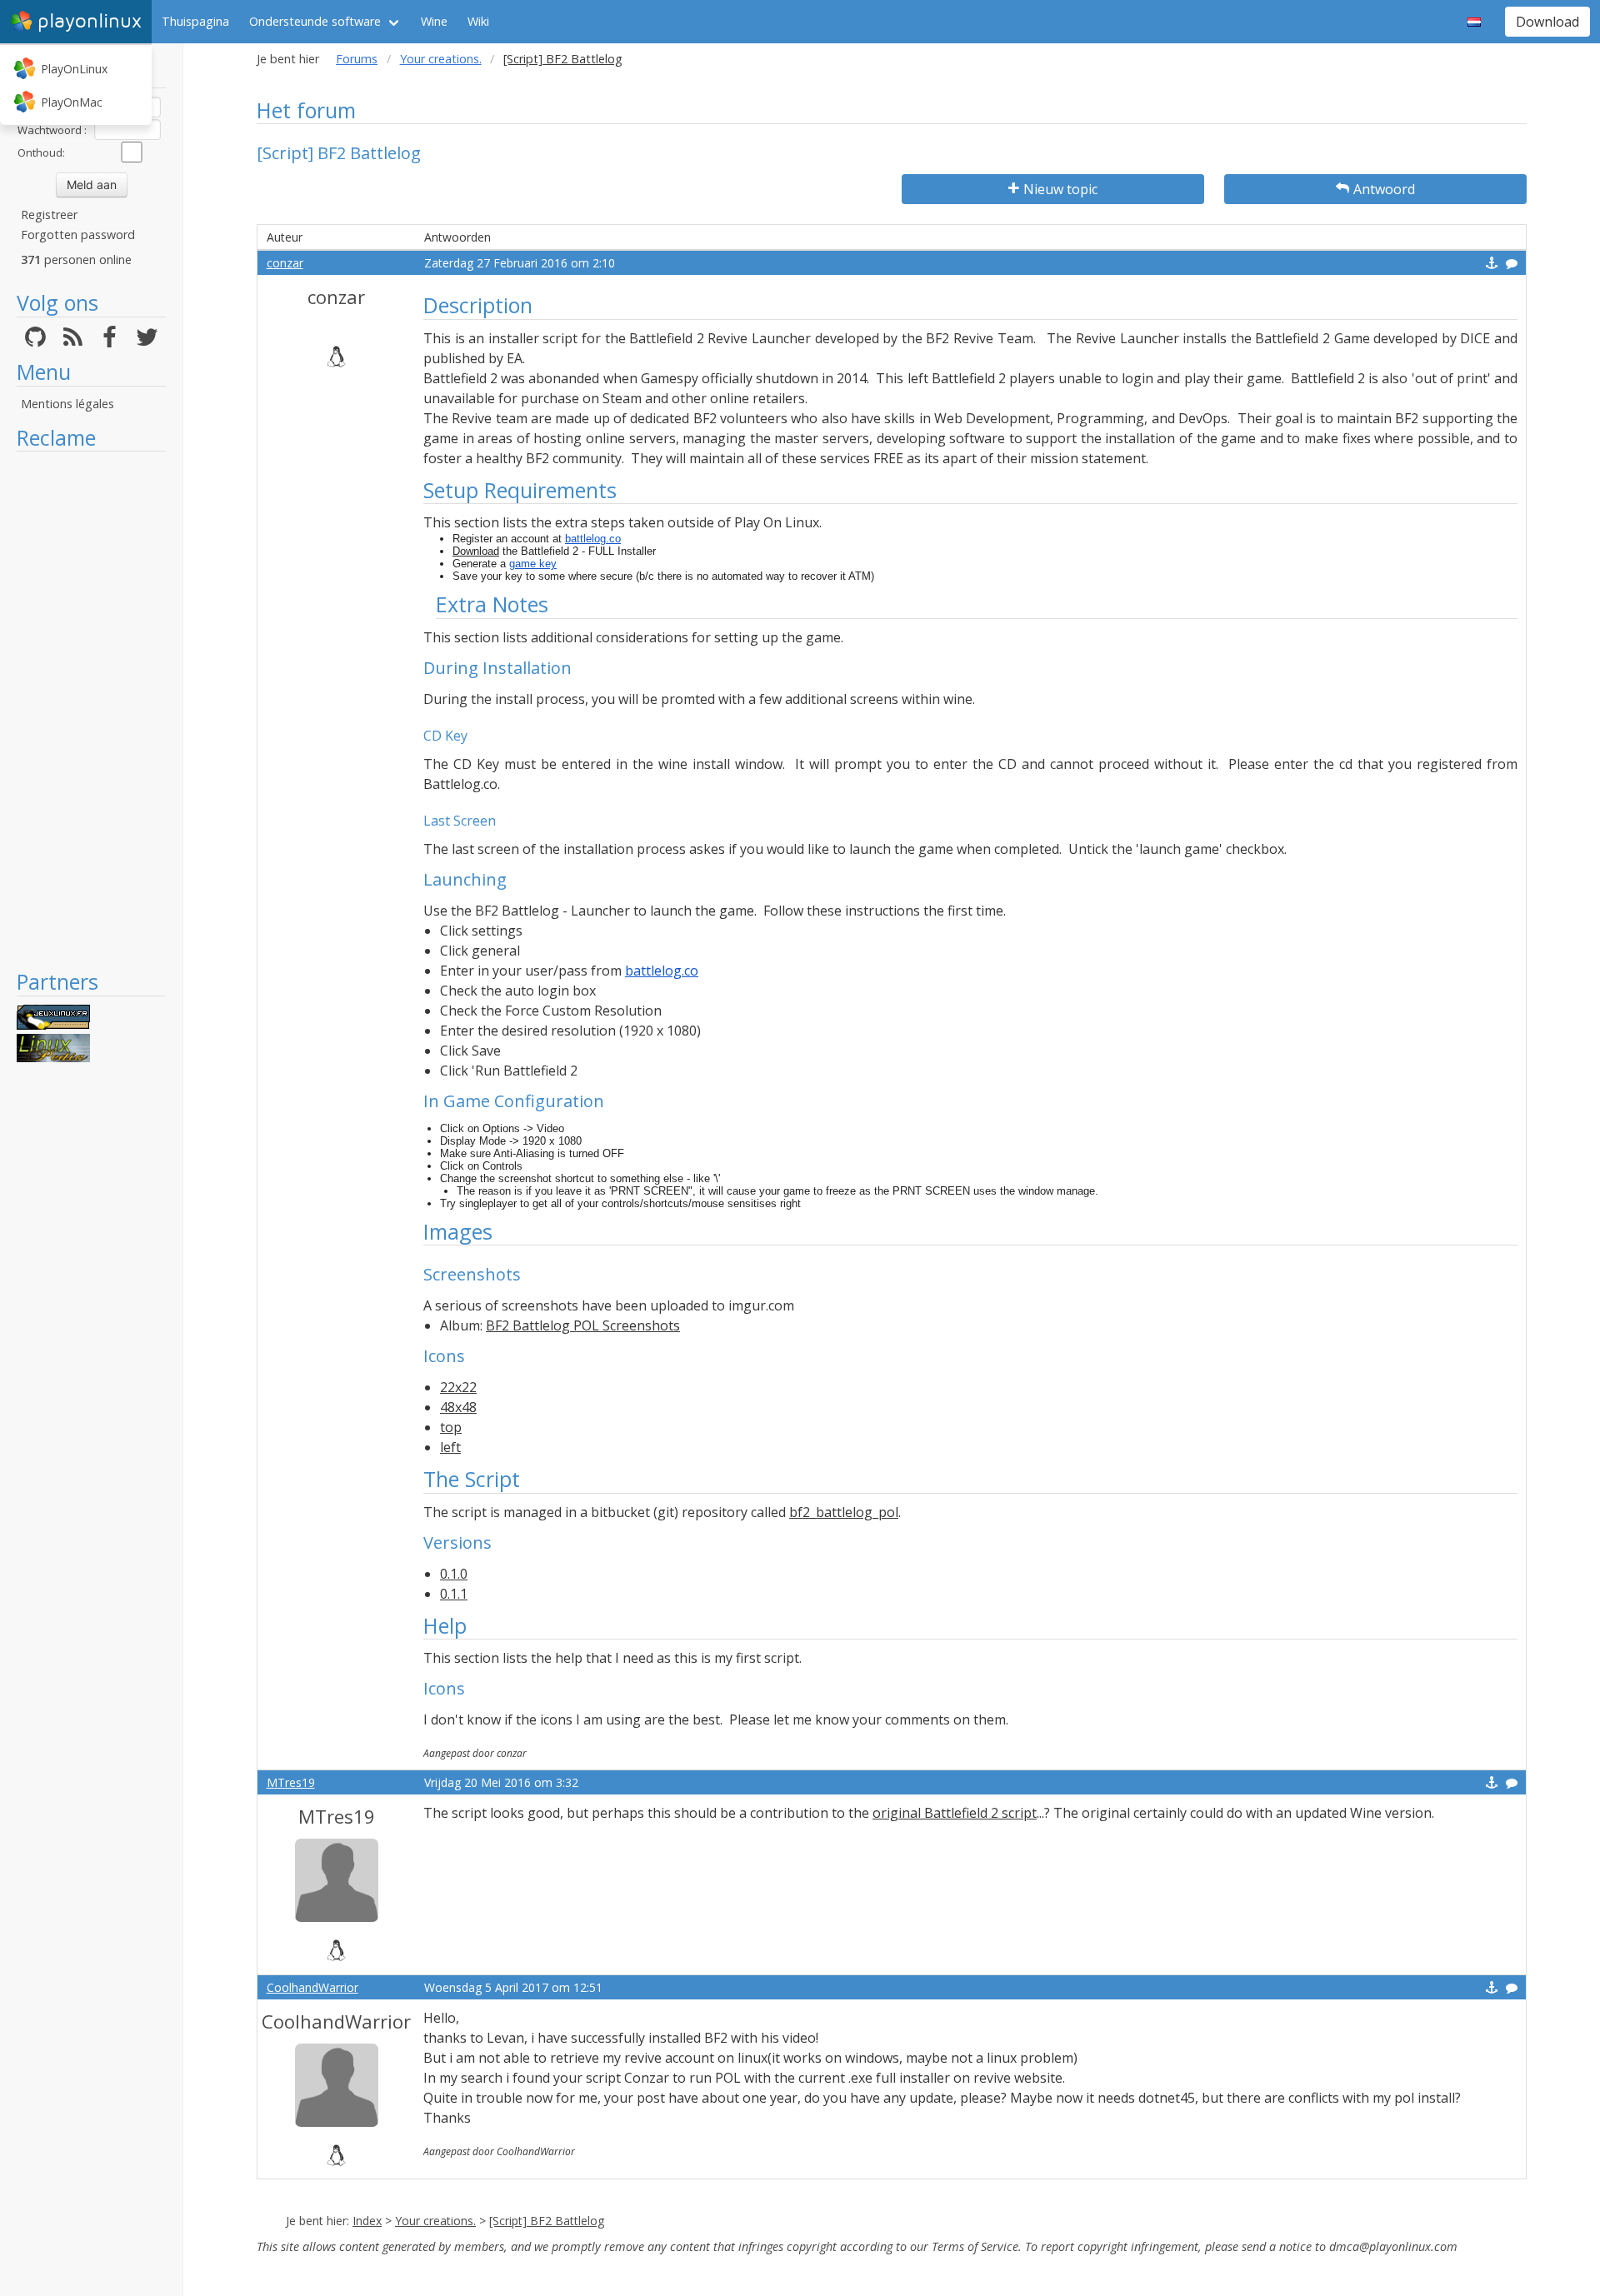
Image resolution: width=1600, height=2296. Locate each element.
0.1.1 (454, 1594)
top (451, 1427)
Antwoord (1384, 189)
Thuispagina (195, 21)
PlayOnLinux (74, 69)
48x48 (458, 1407)
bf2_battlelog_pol (844, 1512)
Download (1547, 22)
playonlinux (90, 21)
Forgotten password (78, 235)
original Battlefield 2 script (955, 1813)
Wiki (478, 21)
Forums (357, 59)
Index (367, 2221)
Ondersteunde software (315, 21)
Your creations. (441, 59)
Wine (434, 21)
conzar (285, 263)
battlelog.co (593, 539)
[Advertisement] (91, 710)
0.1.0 (454, 1574)
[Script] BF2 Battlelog (547, 2221)
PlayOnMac (72, 102)
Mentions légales (67, 404)
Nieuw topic (1060, 189)
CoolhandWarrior (312, 1987)
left (450, 1447)
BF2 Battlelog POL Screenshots (583, 1325)
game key (533, 564)
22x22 (458, 1387)
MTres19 (291, 1782)
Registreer (49, 215)
